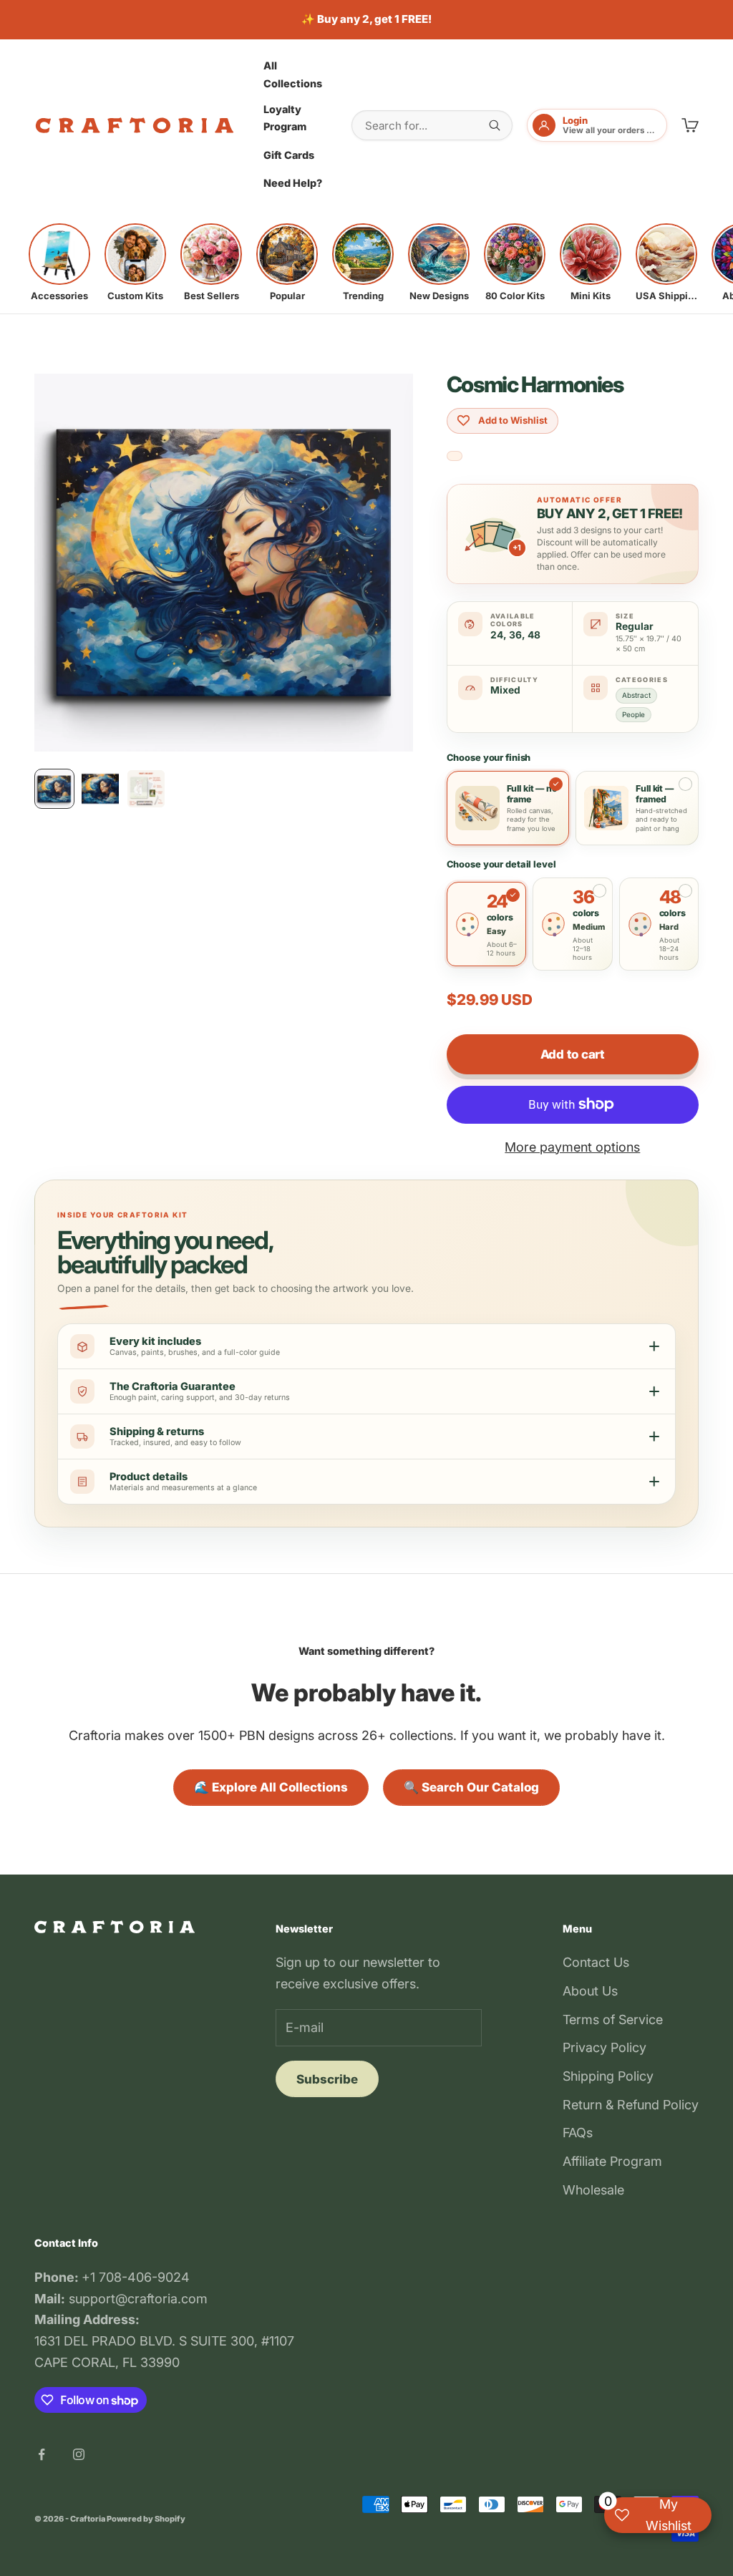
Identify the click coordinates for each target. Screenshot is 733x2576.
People (634, 714)
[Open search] (495, 125)
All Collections (293, 74)
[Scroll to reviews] (455, 456)
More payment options (572, 1147)
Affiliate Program (612, 2161)
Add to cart (573, 1054)
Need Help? (293, 183)
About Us (590, 1991)
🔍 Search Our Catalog (471, 1787)
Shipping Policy (608, 2076)
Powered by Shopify (146, 2519)
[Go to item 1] (54, 789)
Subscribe (327, 2079)
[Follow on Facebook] (42, 2454)
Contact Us (596, 1962)
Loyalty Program (285, 118)
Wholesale (593, 2190)
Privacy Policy (605, 2047)
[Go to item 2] (100, 789)
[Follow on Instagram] (79, 2454)
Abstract (636, 695)
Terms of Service (613, 2020)
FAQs (578, 2133)
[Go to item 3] (146, 789)
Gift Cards (289, 155)
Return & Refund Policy (631, 2105)
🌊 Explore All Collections (271, 1787)
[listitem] (59, 263)
